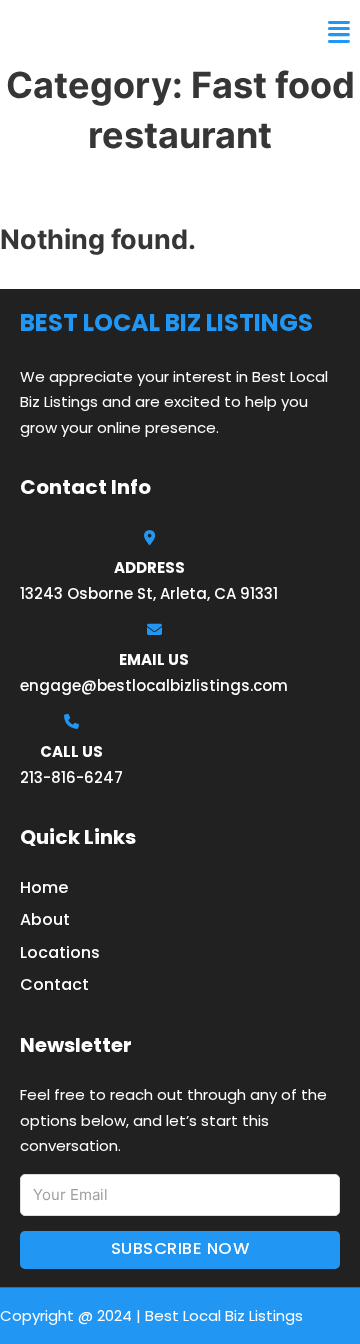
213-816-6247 (71, 777)
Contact (54, 984)
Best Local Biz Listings (135, 32)
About (45, 919)
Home (44, 887)
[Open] (339, 32)
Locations (60, 952)
